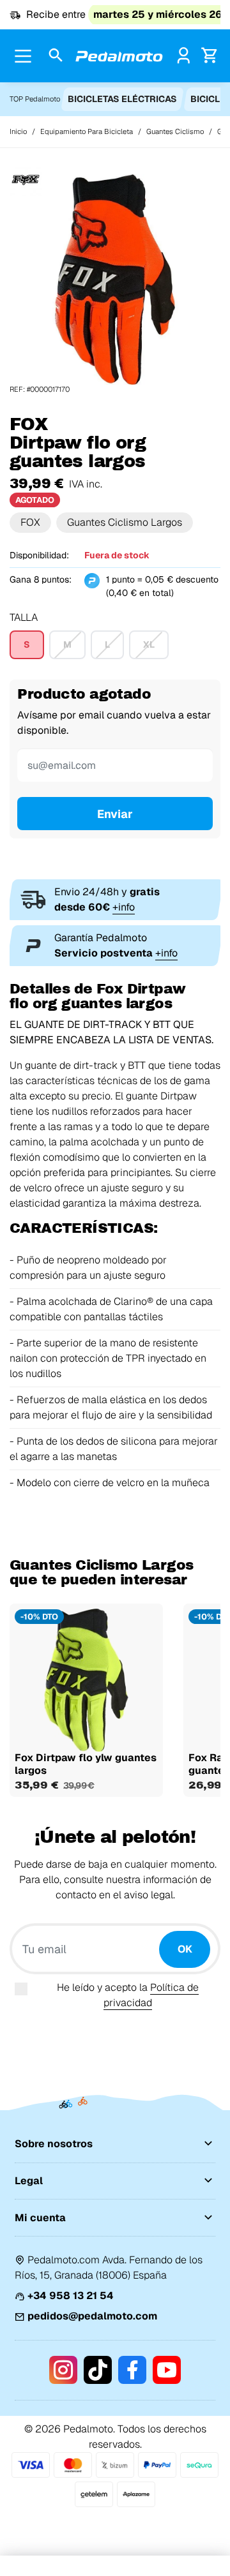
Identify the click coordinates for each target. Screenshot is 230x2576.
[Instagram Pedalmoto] (63, 2370)
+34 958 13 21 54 (71, 2296)
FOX (30, 522)
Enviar (115, 814)
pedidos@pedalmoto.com (92, 2316)
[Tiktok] (98, 2370)
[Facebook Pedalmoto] (132, 2370)
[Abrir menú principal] (23, 56)
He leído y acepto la (128, 1995)
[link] (184, 55)
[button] (56, 56)
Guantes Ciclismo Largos (125, 522)
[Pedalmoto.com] (119, 56)
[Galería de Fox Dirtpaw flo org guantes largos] (115, 279)
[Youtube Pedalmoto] (167, 2370)
